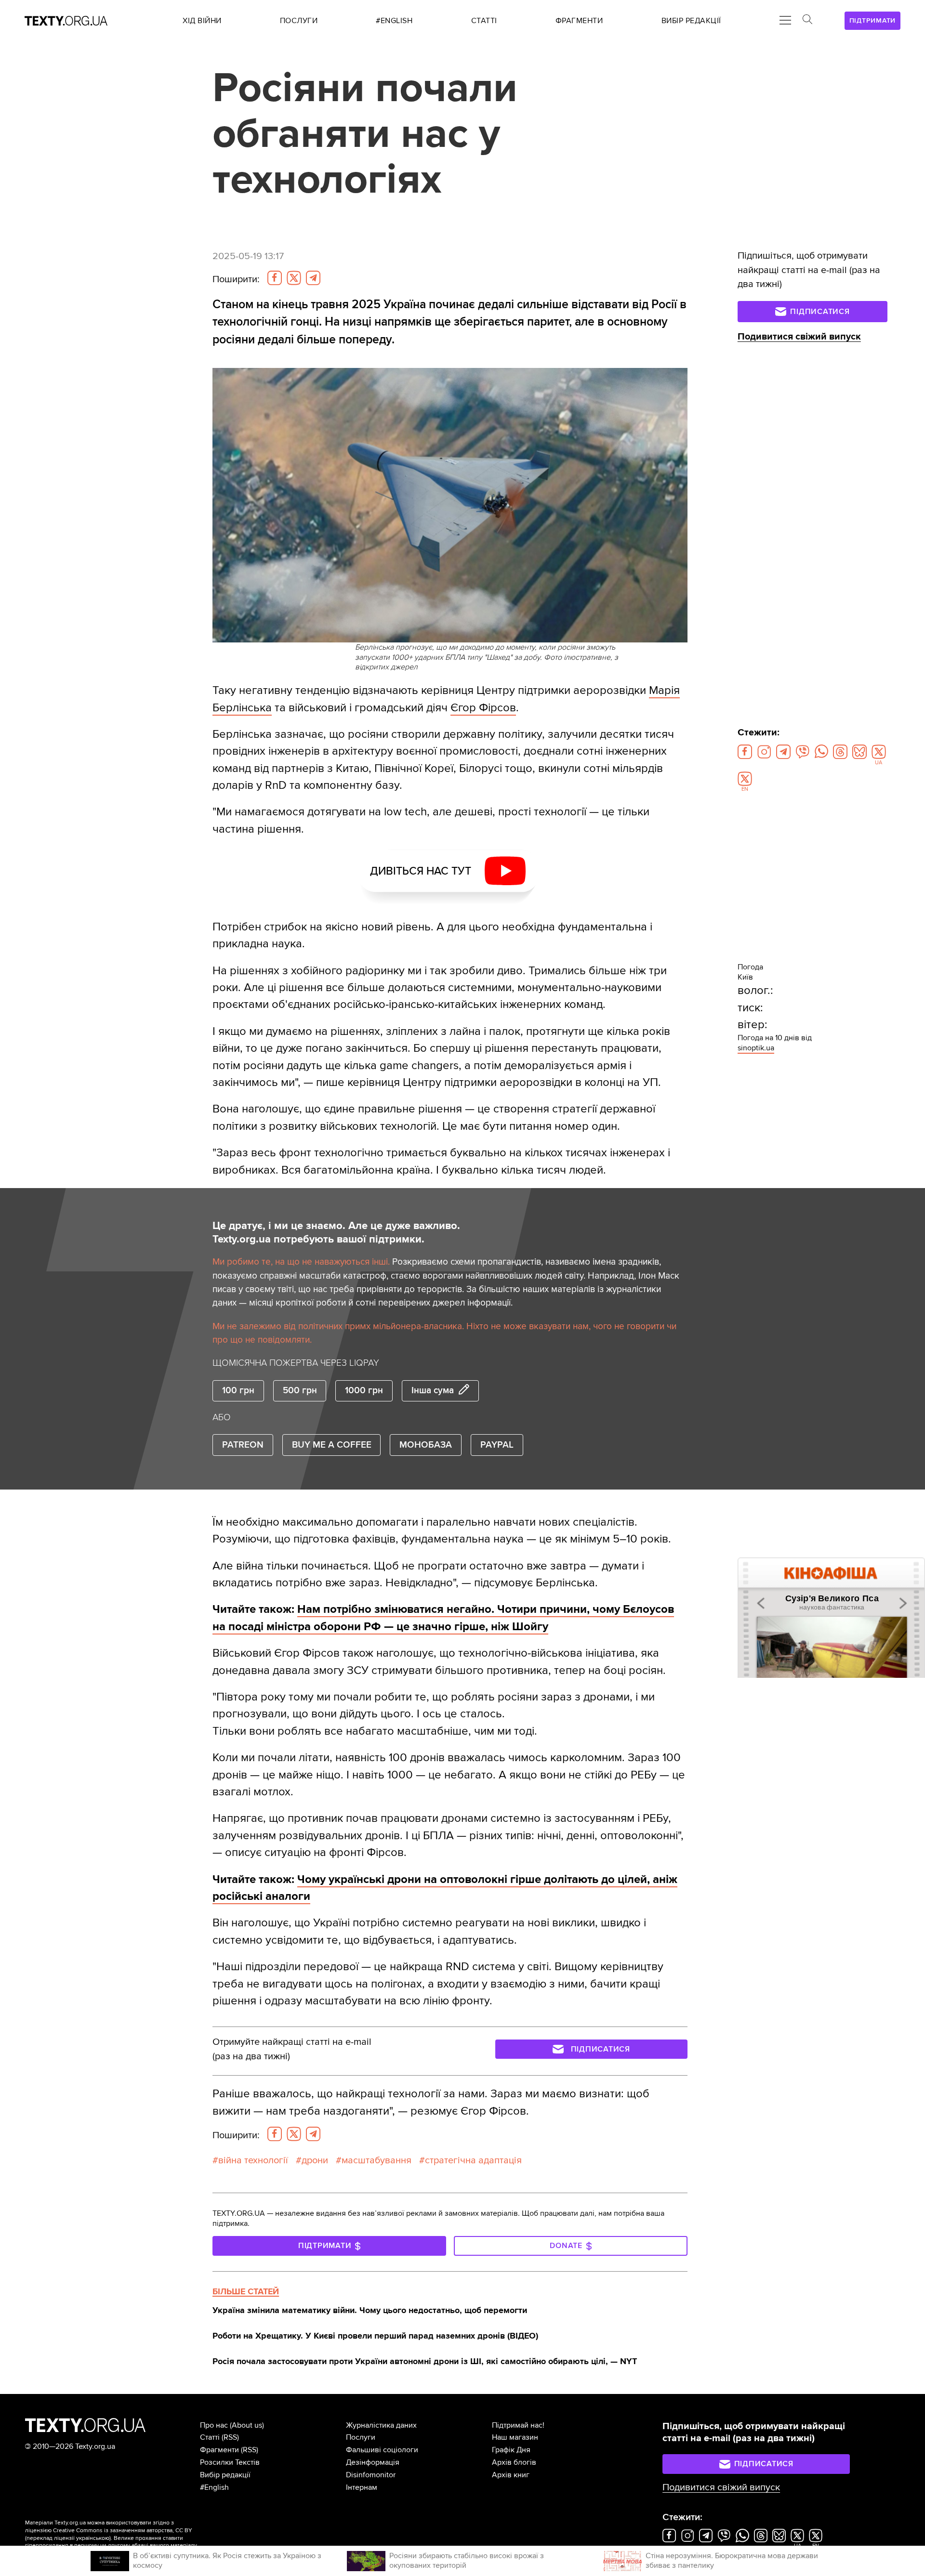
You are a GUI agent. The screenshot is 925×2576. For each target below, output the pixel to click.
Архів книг (511, 2475)
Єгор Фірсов (483, 708)
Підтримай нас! (518, 2425)
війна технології (253, 2160)
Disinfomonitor (371, 2475)
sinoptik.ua (756, 1048)
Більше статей (246, 2291)
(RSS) (230, 2437)
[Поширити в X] (294, 278)
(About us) (247, 2425)
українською (93, 2538)
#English (214, 2487)
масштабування (377, 2160)
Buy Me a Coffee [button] (332, 1445)
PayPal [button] (497, 1445)
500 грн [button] (300, 1391)
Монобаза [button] (426, 1445)
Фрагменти (219, 2450)
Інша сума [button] (433, 1391)
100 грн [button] (238, 1391)
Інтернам (362, 2487)
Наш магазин (515, 2437)
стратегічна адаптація (473, 2160)
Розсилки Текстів (230, 2462)
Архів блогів (514, 2462)
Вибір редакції (225, 2475)
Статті (210, 2437)
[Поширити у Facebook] (275, 278)
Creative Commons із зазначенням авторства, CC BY (123, 2530)
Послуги (361, 2437)
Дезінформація (373, 2462)
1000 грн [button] (364, 1391)
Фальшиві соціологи (382, 2450)
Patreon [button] (243, 1445)
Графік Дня (511, 2450)
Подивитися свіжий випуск (799, 337)
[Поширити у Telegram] (313, 278)
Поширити (236, 279)
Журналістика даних (381, 2425)
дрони (315, 2160)
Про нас (214, 2425)
